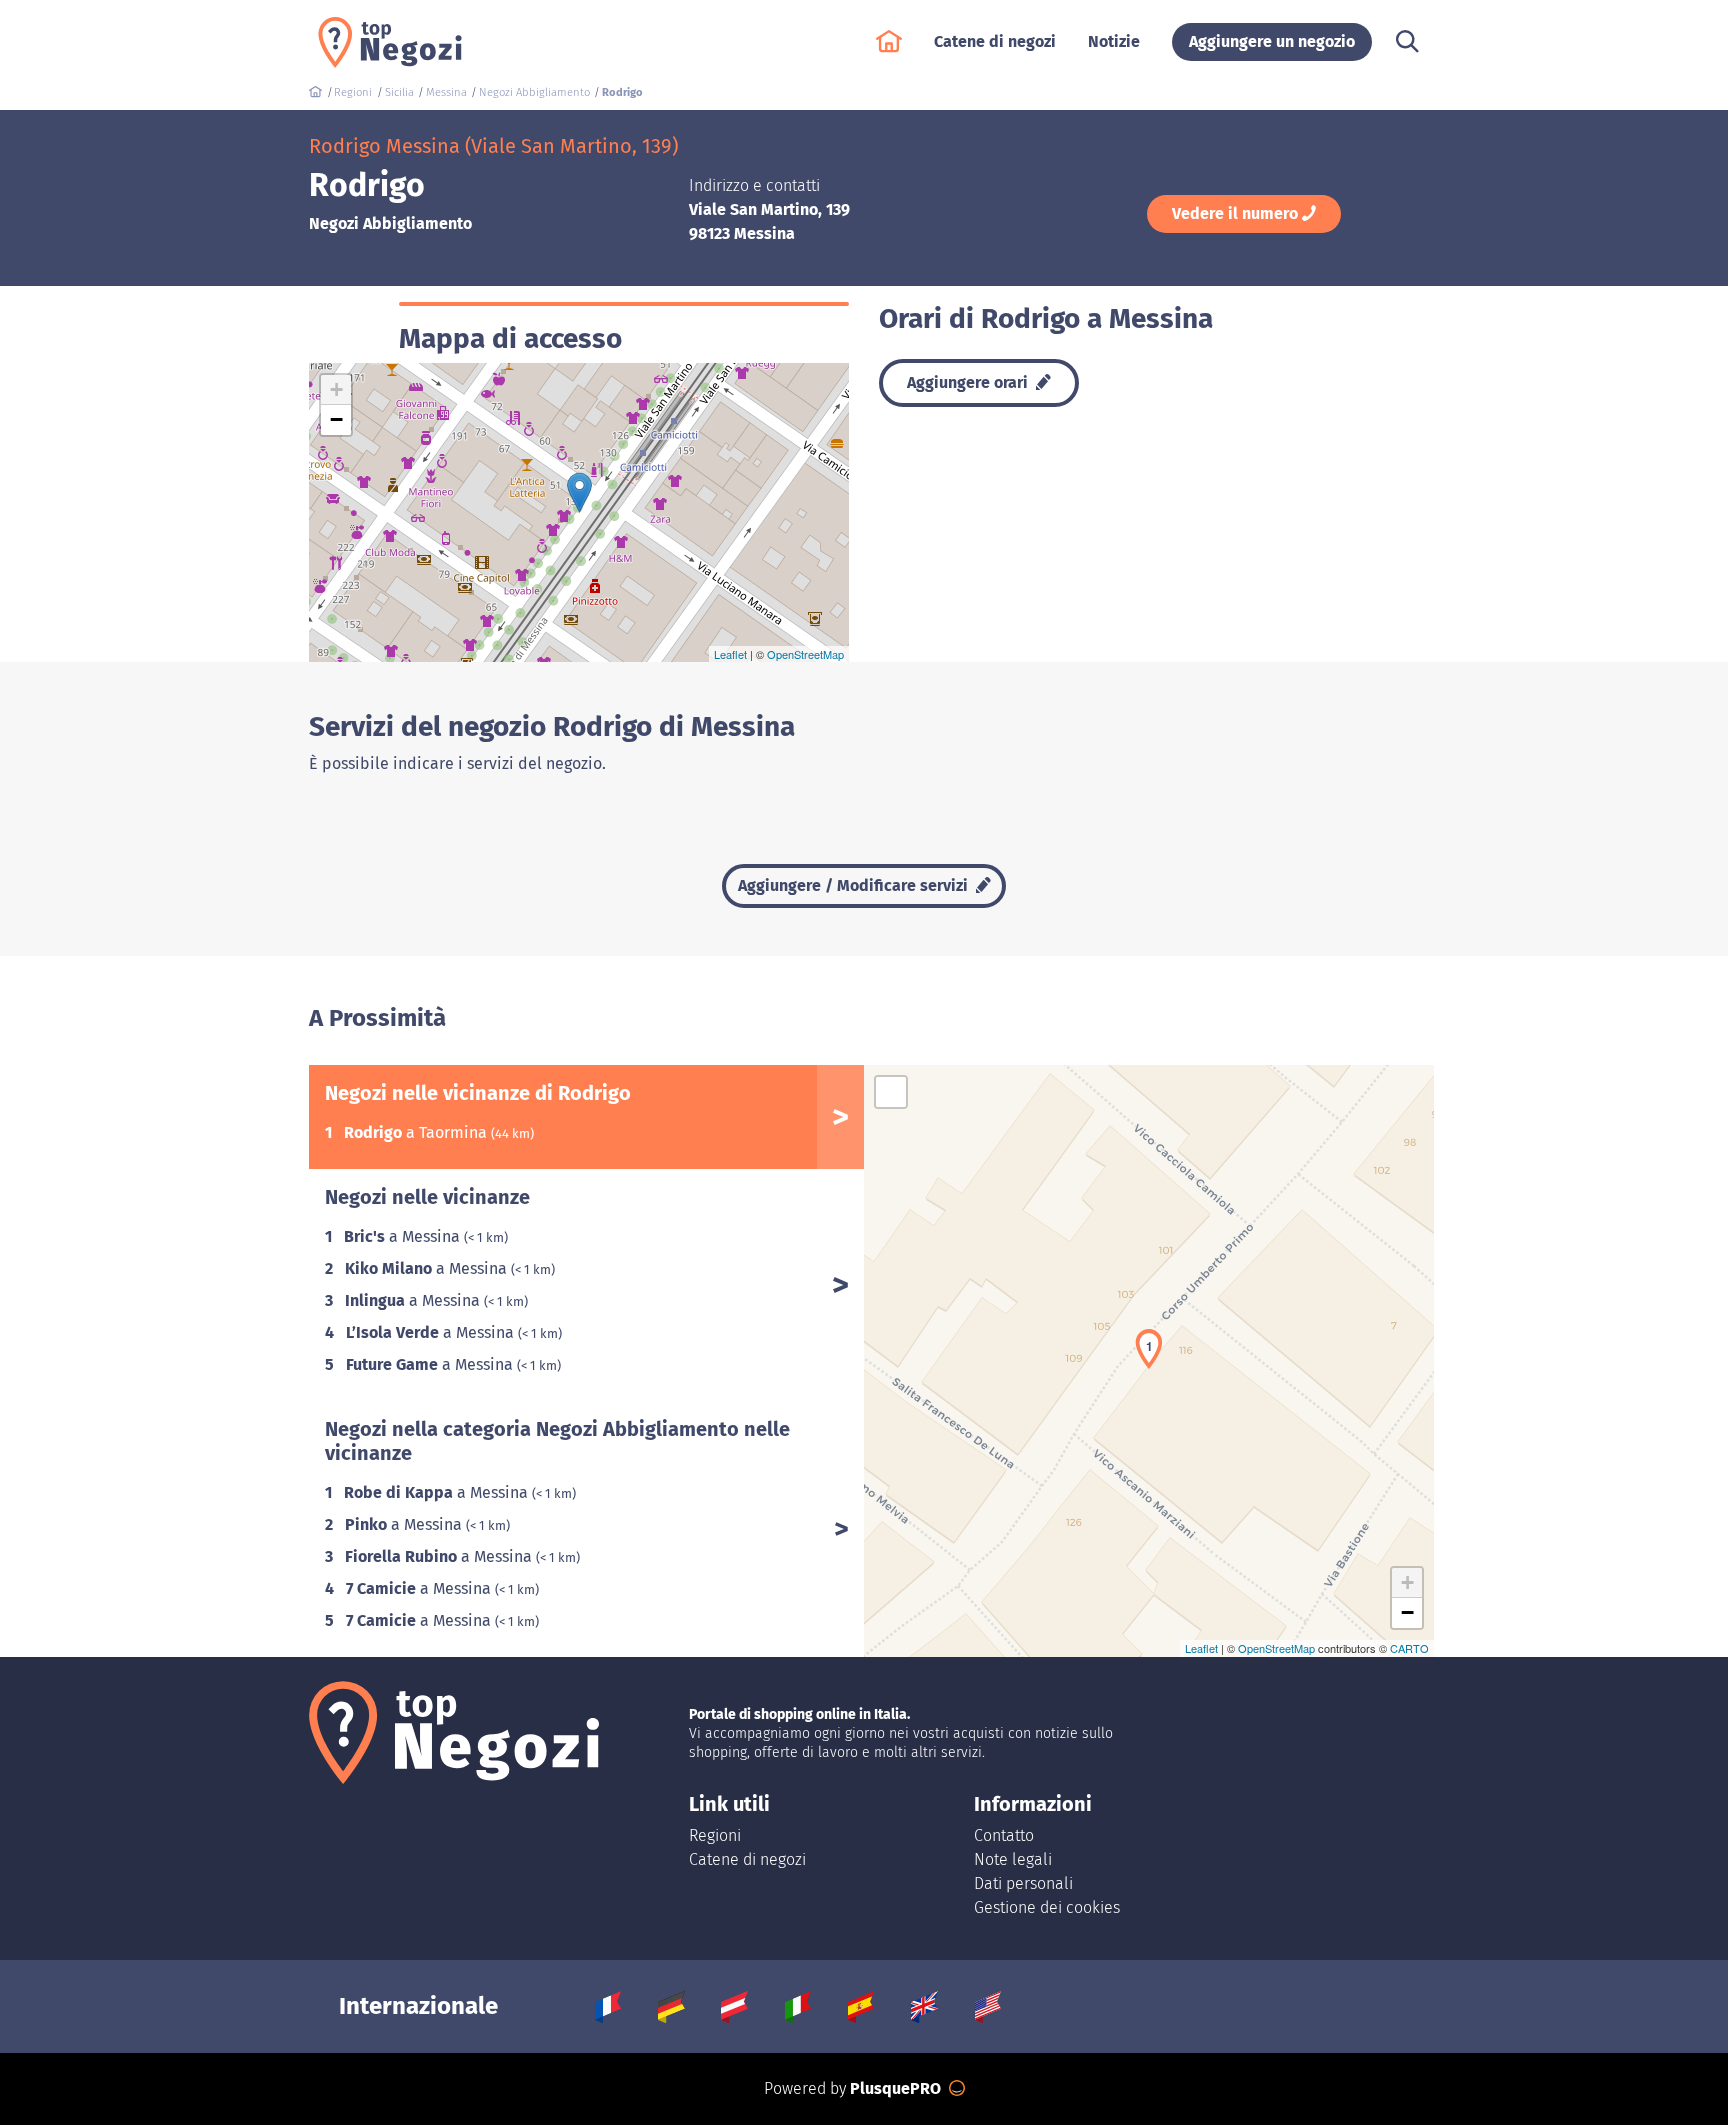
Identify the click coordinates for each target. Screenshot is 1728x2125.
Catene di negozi (747, 1859)
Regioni (715, 1835)
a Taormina (417, 1132)
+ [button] (336, 389)
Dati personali (1023, 1883)
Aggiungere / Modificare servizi (855, 885)
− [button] (336, 419)
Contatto (1004, 1835)
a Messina (404, 1236)
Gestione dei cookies (1047, 1907)
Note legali (1013, 1859)
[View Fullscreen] (891, 1092)
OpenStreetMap (805, 654)
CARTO (1409, 1648)
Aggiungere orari (969, 382)
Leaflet (730, 654)
